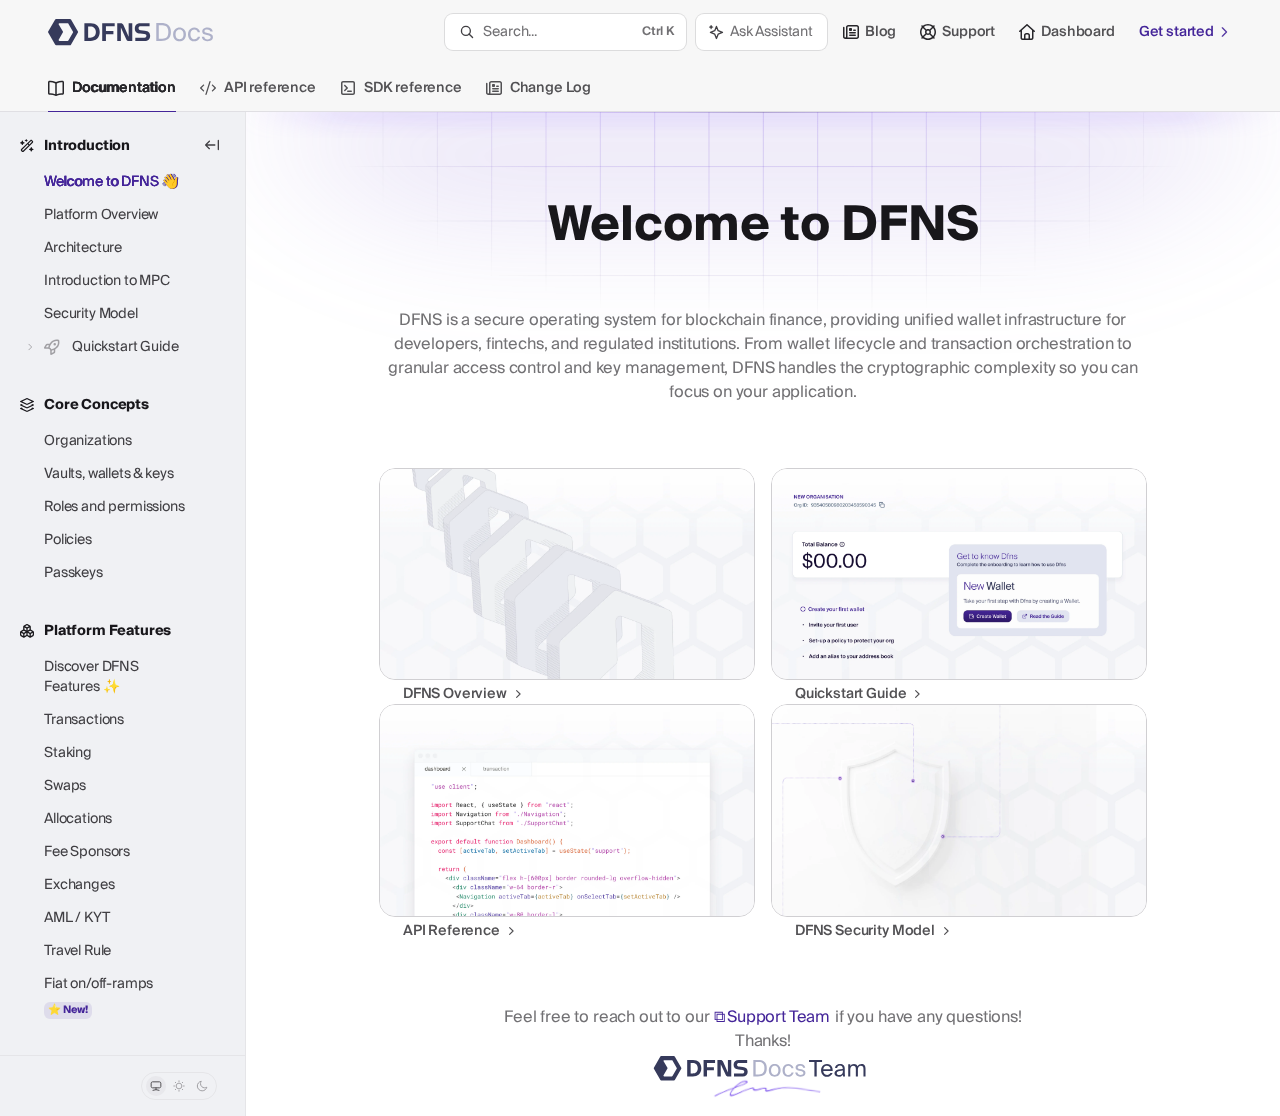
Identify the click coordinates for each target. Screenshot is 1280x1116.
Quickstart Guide (850, 694)
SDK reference (413, 88)
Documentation (124, 88)
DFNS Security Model (865, 931)
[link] (567, 586)
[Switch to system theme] (156, 1086)
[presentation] (122, 583)
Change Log (550, 88)
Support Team (778, 1017)
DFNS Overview (455, 694)
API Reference (451, 931)
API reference (270, 88)
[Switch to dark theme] (202, 1086)
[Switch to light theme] (179, 1086)
